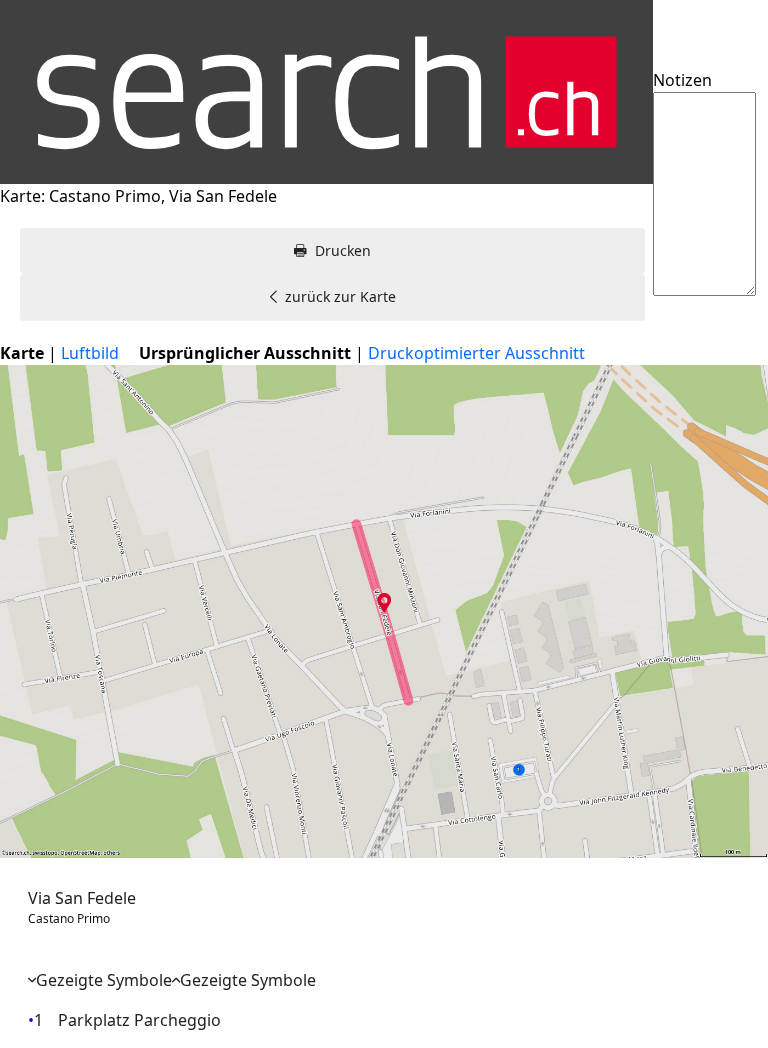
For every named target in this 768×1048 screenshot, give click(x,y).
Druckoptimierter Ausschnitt (476, 353)
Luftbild (90, 353)
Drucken (343, 250)
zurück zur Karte (340, 296)
